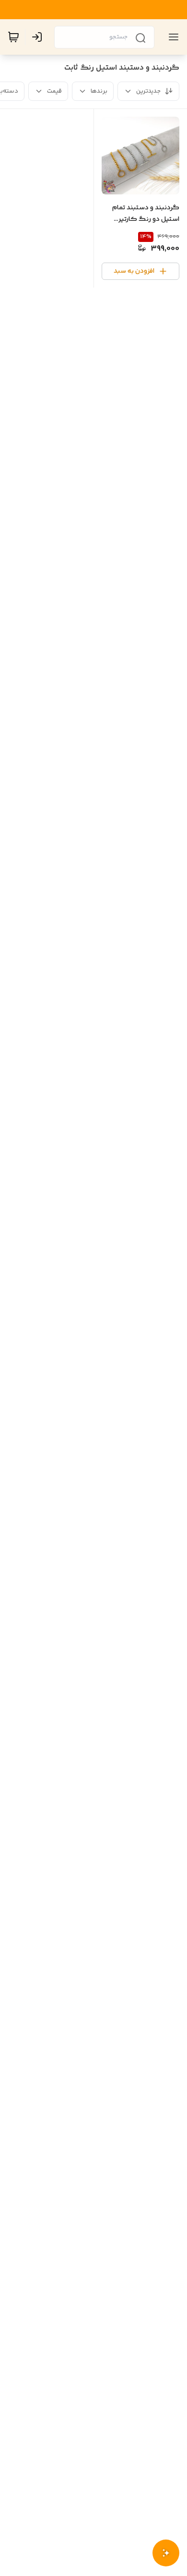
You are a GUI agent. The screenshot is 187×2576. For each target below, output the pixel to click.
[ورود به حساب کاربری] (39, 37)
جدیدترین (148, 91)
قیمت (54, 91)
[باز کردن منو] (172, 37)
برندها (99, 91)
